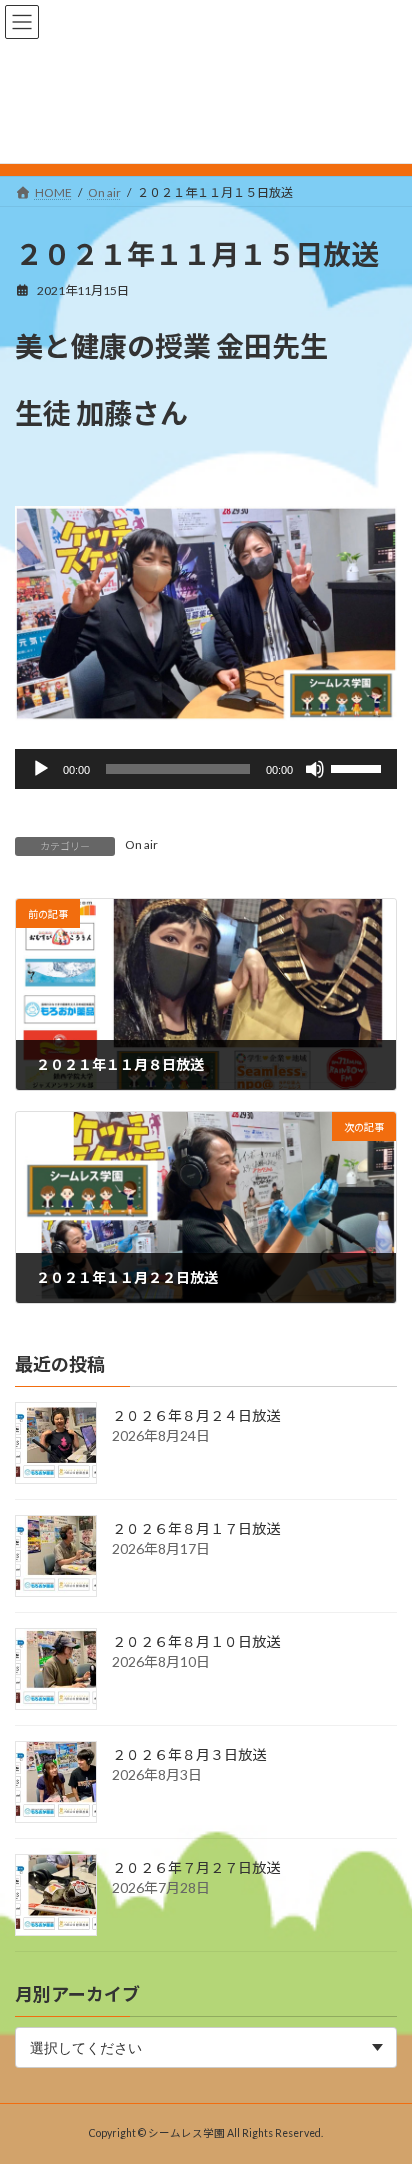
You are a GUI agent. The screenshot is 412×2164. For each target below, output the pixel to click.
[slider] (359, 767)
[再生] (41, 769)
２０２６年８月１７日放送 (196, 1528)
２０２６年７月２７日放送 (196, 1867)
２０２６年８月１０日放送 (196, 1641)
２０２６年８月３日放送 (189, 1754)
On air (141, 844)
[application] (206, 769)
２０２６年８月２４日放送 (196, 1415)
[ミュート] (315, 769)
